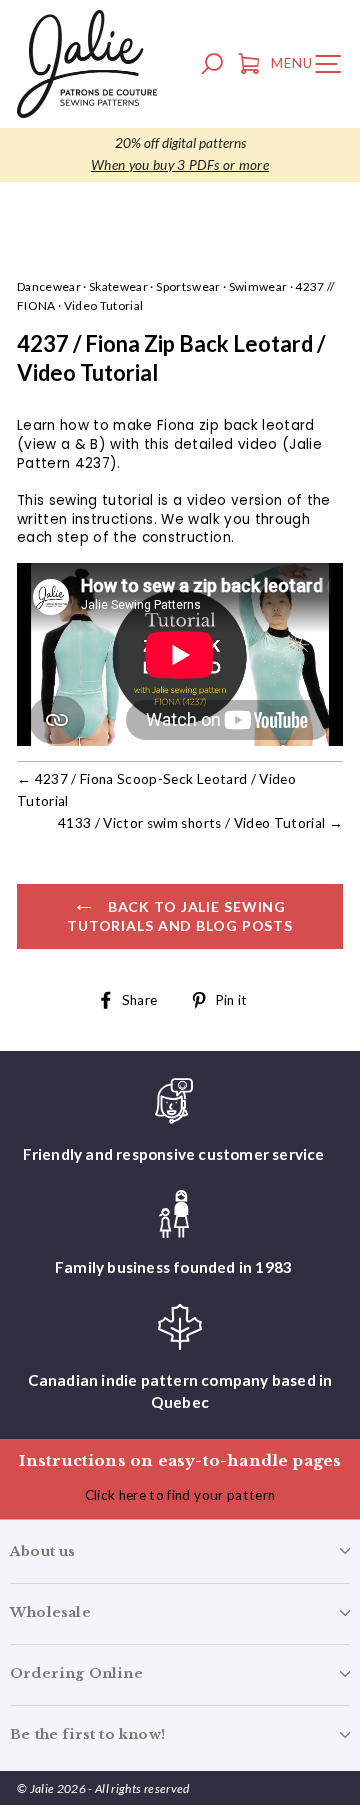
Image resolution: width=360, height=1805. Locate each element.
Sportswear (188, 286)
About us (43, 1551)
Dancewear (49, 286)
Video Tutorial (104, 305)
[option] (180, 155)
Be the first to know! (87, 1734)
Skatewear (118, 286)
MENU (311, 67)
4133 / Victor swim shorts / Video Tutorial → (200, 823)
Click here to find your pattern (180, 1495)
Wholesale (50, 1612)
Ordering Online (76, 1673)
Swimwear (258, 286)
